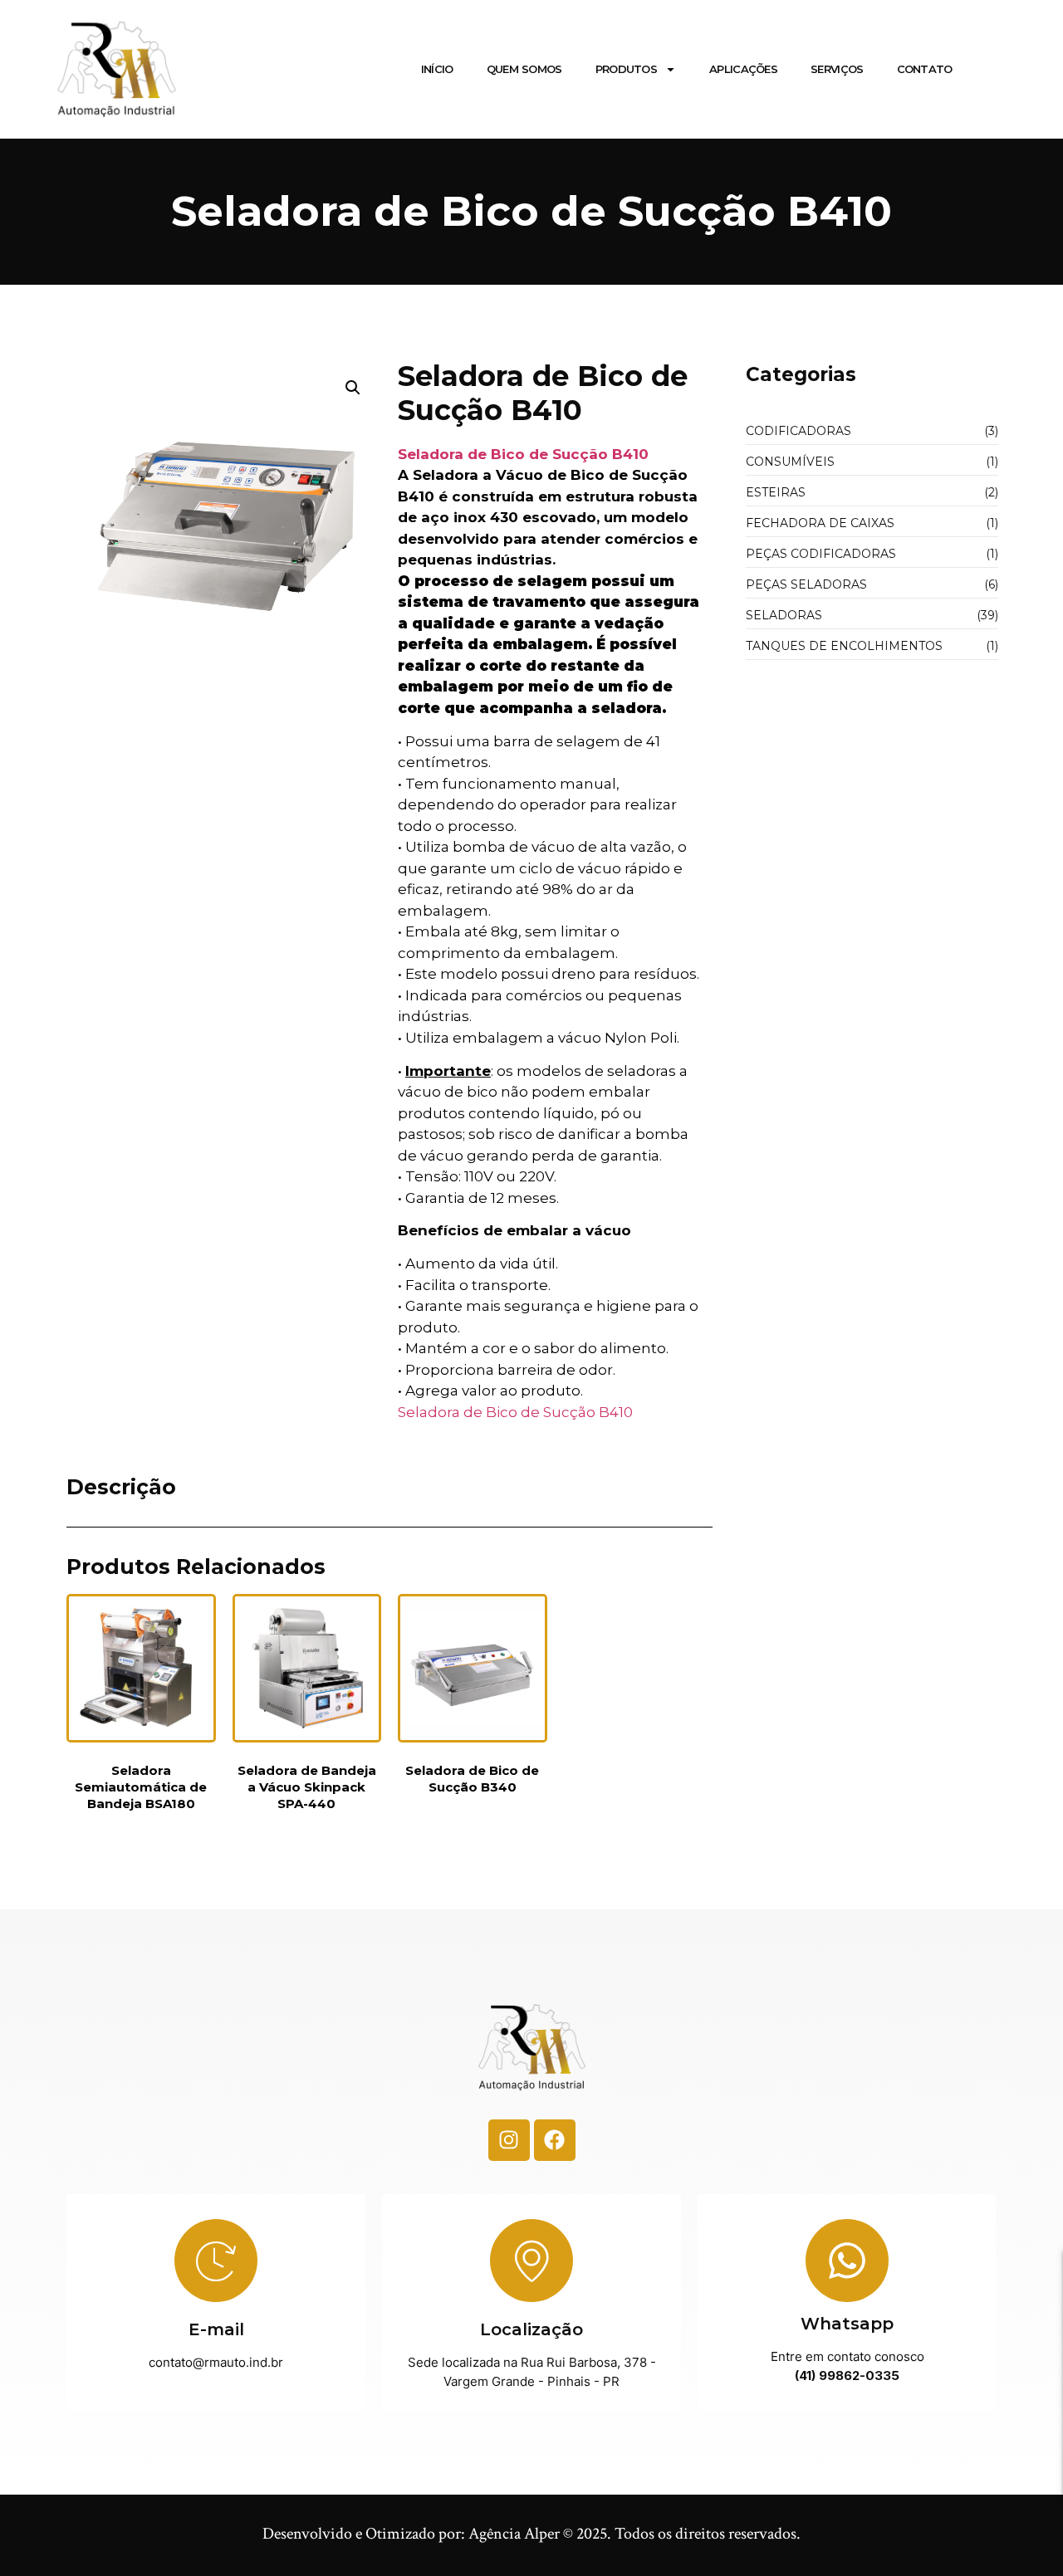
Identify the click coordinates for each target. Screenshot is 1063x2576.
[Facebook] (555, 2140)
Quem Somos (524, 69)
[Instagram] (509, 2140)
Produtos (626, 69)
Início (437, 69)
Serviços (837, 69)
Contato (925, 69)
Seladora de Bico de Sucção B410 (523, 454)
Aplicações (743, 69)
